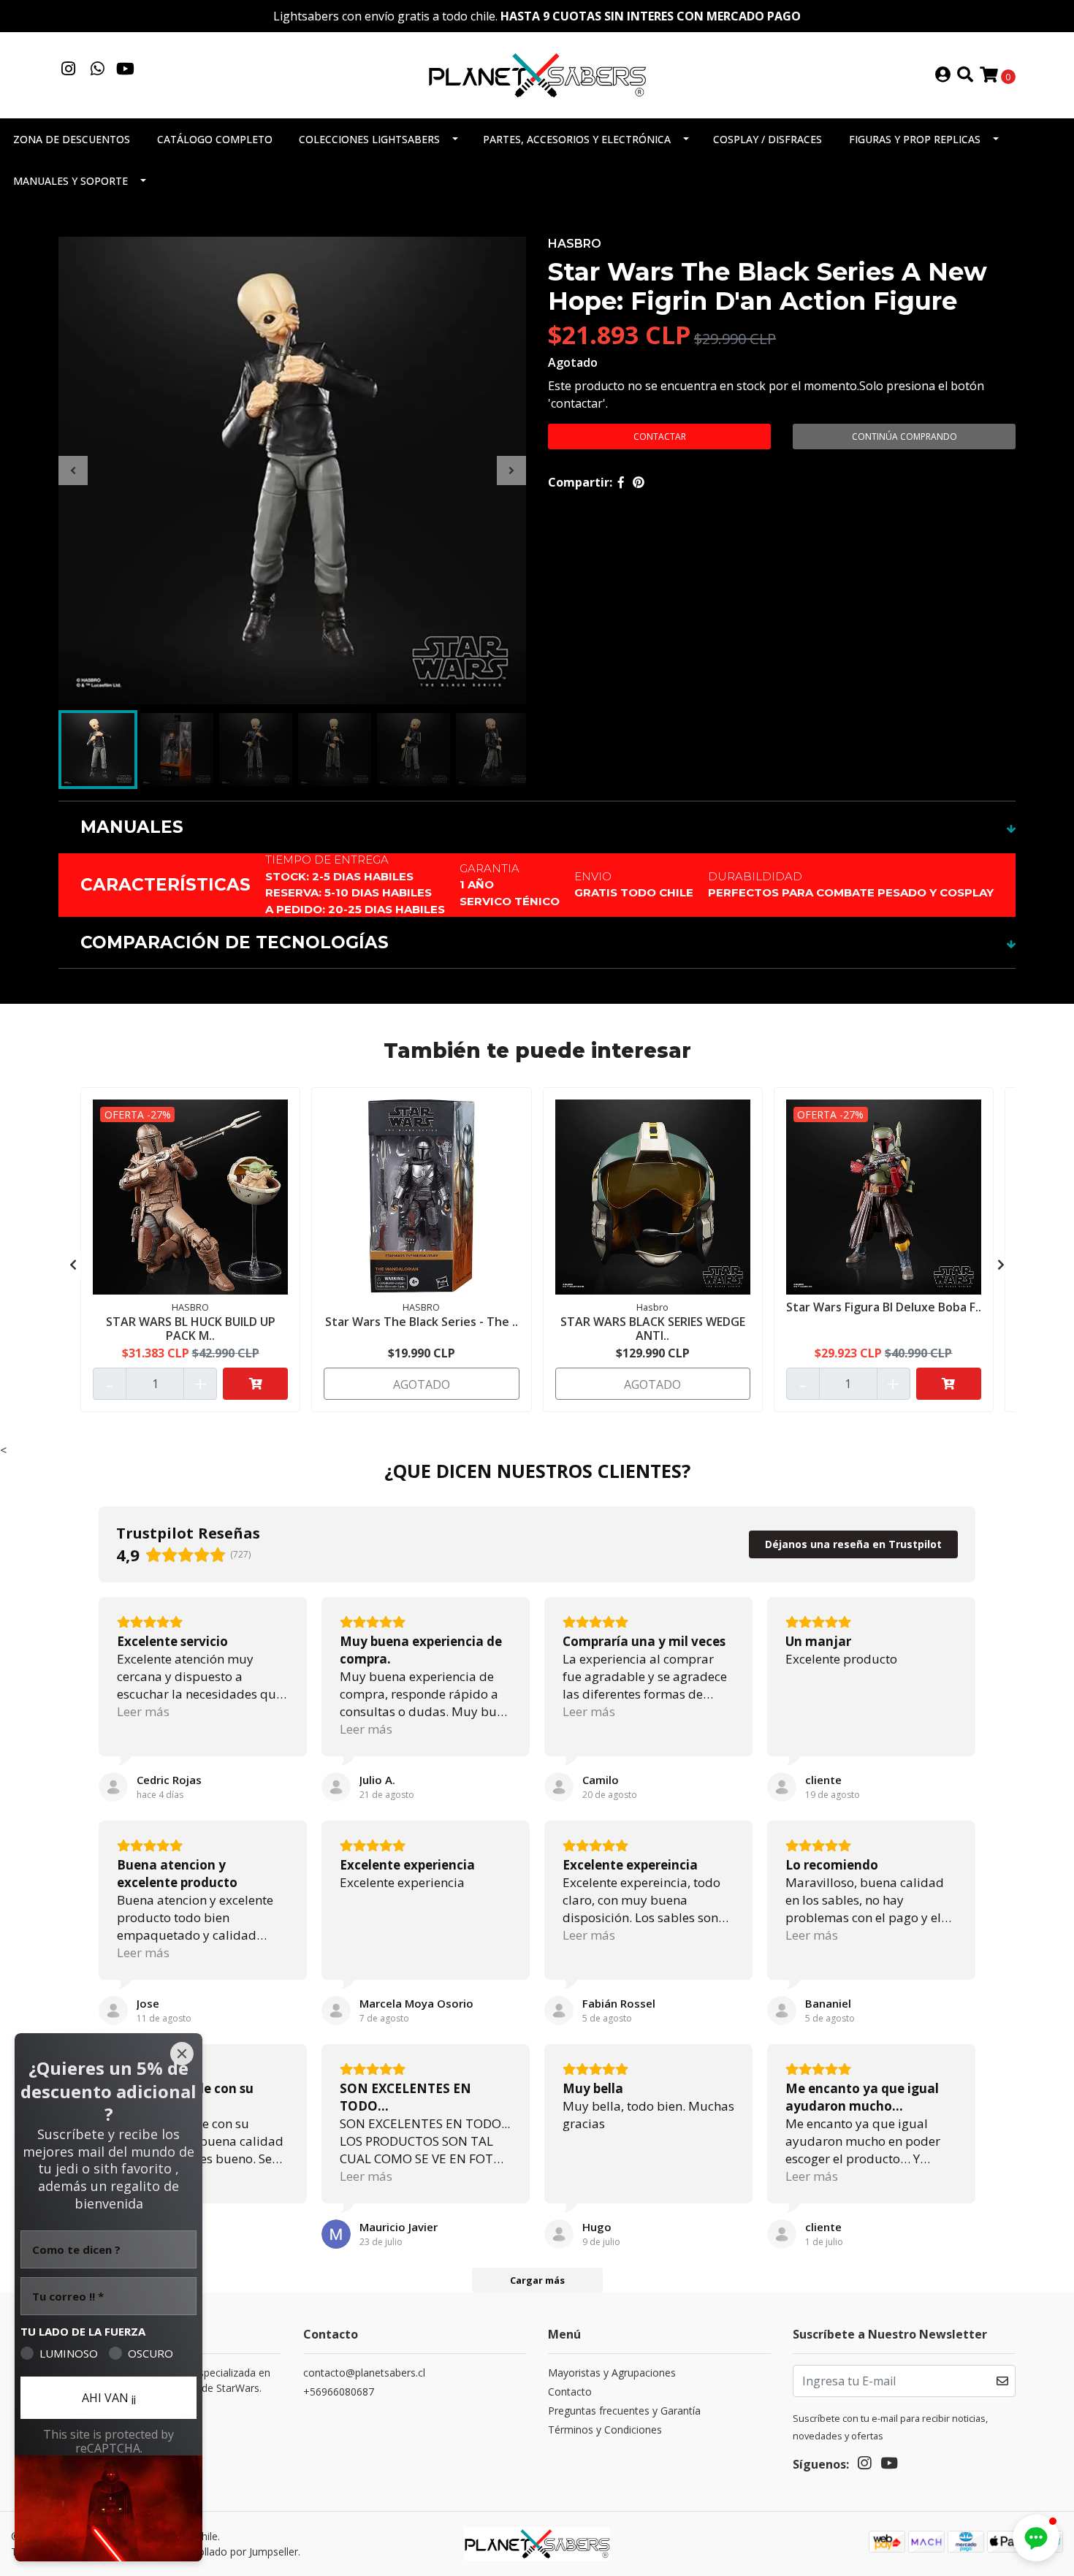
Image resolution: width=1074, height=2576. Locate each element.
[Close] (182, 2054)
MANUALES (132, 827)
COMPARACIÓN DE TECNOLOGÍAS (235, 942)
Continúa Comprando (904, 437)
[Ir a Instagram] (69, 70)
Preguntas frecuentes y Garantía (624, 2411)
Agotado (573, 362)
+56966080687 (339, 2392)
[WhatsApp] (98, 70)
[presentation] (73, 470)
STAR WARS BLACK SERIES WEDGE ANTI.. (653, 1329)
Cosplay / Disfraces (768, 139)
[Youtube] (125, 70)
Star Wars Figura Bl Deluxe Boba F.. (884, 1307)
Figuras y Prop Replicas (915, 139)
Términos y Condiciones (605, 2430)
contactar (660, 437)
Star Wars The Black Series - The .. (422, 1322)
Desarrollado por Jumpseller (232, 2552)
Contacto (570, 2392)
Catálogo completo (215, 139)
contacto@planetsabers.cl (364, 2373)
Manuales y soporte (71, 181)
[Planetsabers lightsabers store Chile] (537, 74)
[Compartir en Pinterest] (639, 482)
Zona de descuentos (72, 139)
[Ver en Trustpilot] (113, 1787)
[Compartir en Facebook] (621, 482)
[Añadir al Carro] (255, 1384)
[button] (1036, 2538)
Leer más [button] (143, 1711)
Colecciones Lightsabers (369, 139)
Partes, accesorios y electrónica (577, 139)
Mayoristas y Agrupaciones (612, 2373)
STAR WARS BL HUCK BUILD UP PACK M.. (191, 1329)
